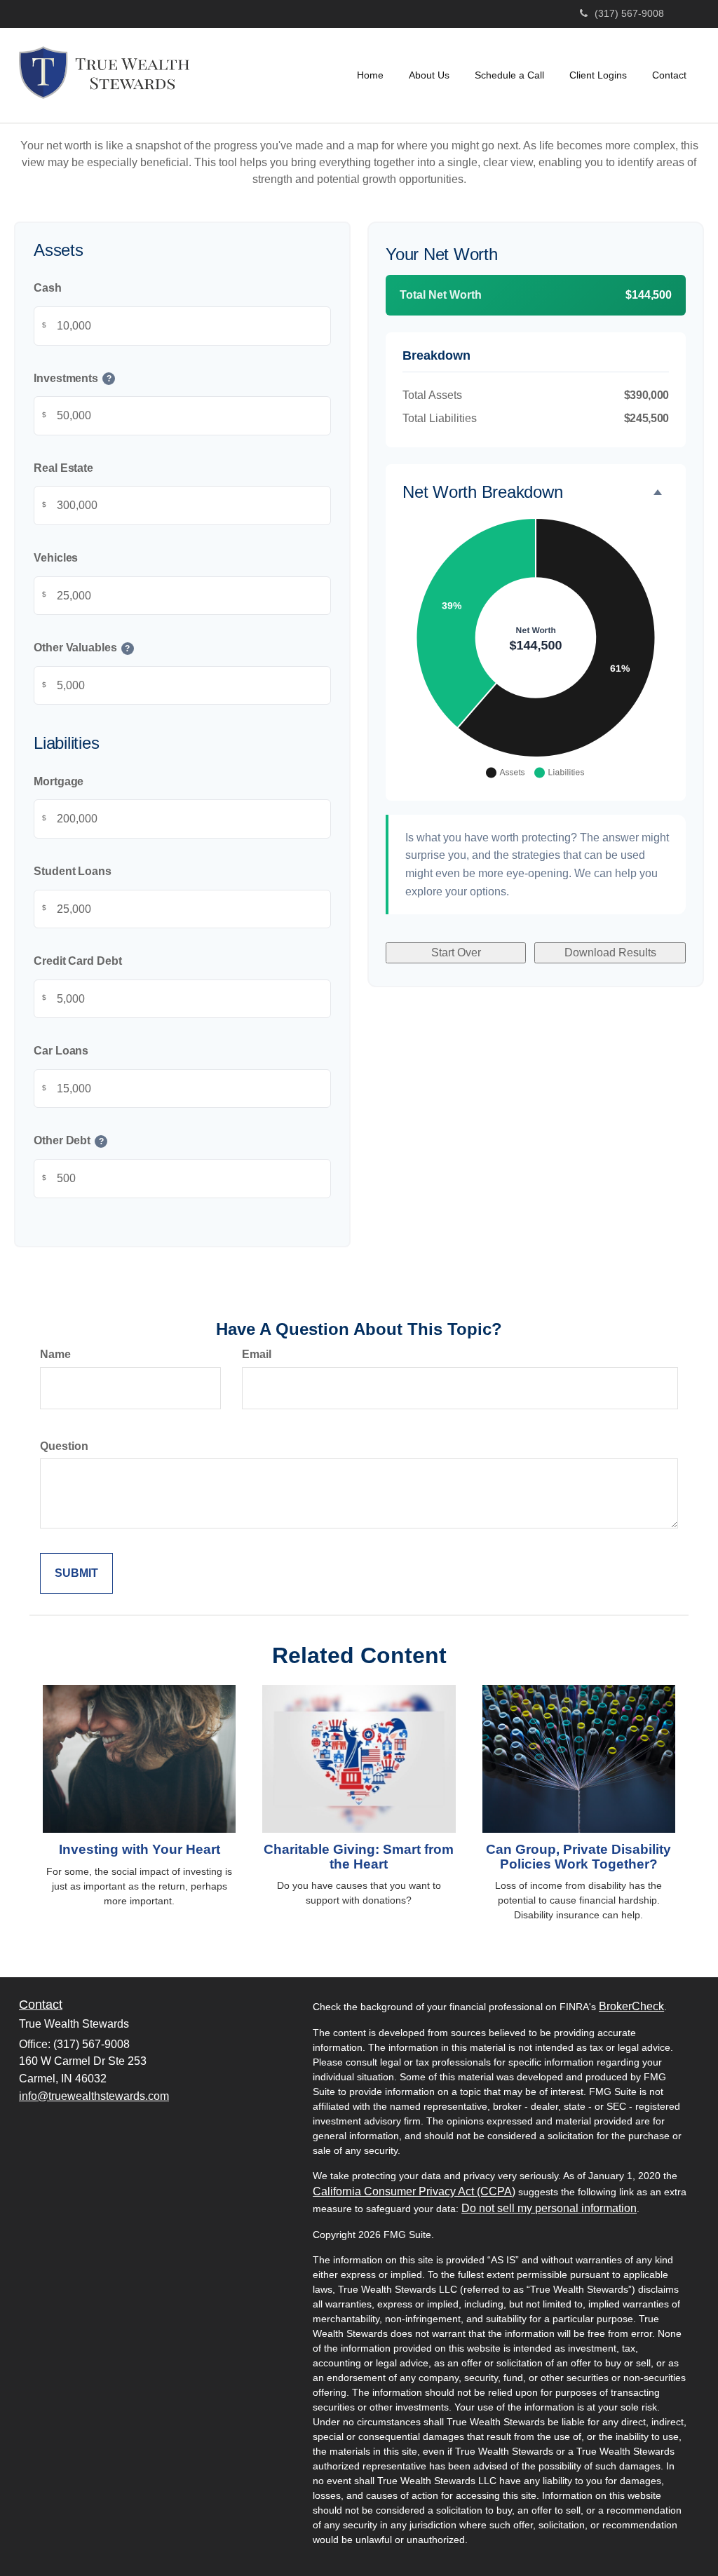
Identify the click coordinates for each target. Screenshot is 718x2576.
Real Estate (63, 468)
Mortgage (59, 781)
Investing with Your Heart (140, 1849)
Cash (48, 288)
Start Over (456, 953)
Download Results (610, 953)
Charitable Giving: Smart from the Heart (359, 1857)
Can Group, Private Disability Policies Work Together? (578, 1857)
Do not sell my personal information (549, 2208)
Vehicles (56, 558)
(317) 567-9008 (629, 13)
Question (64, 1446)
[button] (429, 75)
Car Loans (61, 1051)
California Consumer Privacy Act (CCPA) (414, 2191)
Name (55, 1354)
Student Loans (73, 871)
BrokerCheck (631, 2006)
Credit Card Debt (78, 961)
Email (257, 1354)
